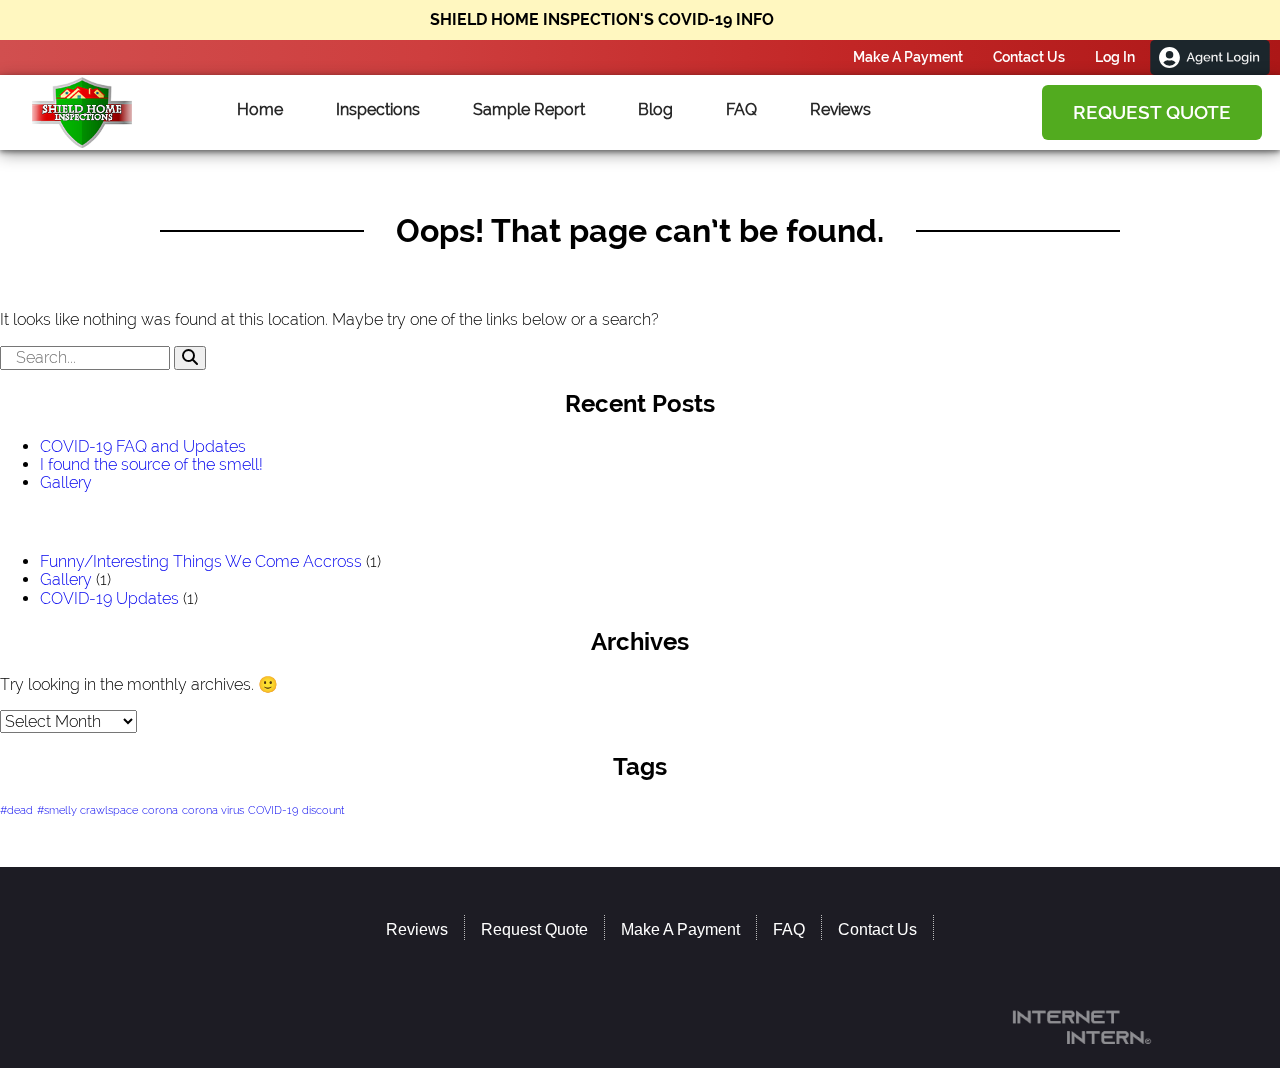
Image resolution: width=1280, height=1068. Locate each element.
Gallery (66, 482)
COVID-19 (273, 810)
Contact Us (1029, 56)
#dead (16, 810)
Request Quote (1152, 112)
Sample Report (529, 110)
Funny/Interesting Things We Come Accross (201, 561)
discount (323, 810)
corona (160, 810)
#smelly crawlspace (87, 810)
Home (260, 110)
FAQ (741, 110)
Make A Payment (908, 56)
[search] (640, 358)
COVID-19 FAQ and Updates (143, 446)
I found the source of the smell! (151, 464)
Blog (655, 110)
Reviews (840, 110)
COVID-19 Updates (109, 598)
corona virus (213, 810)
